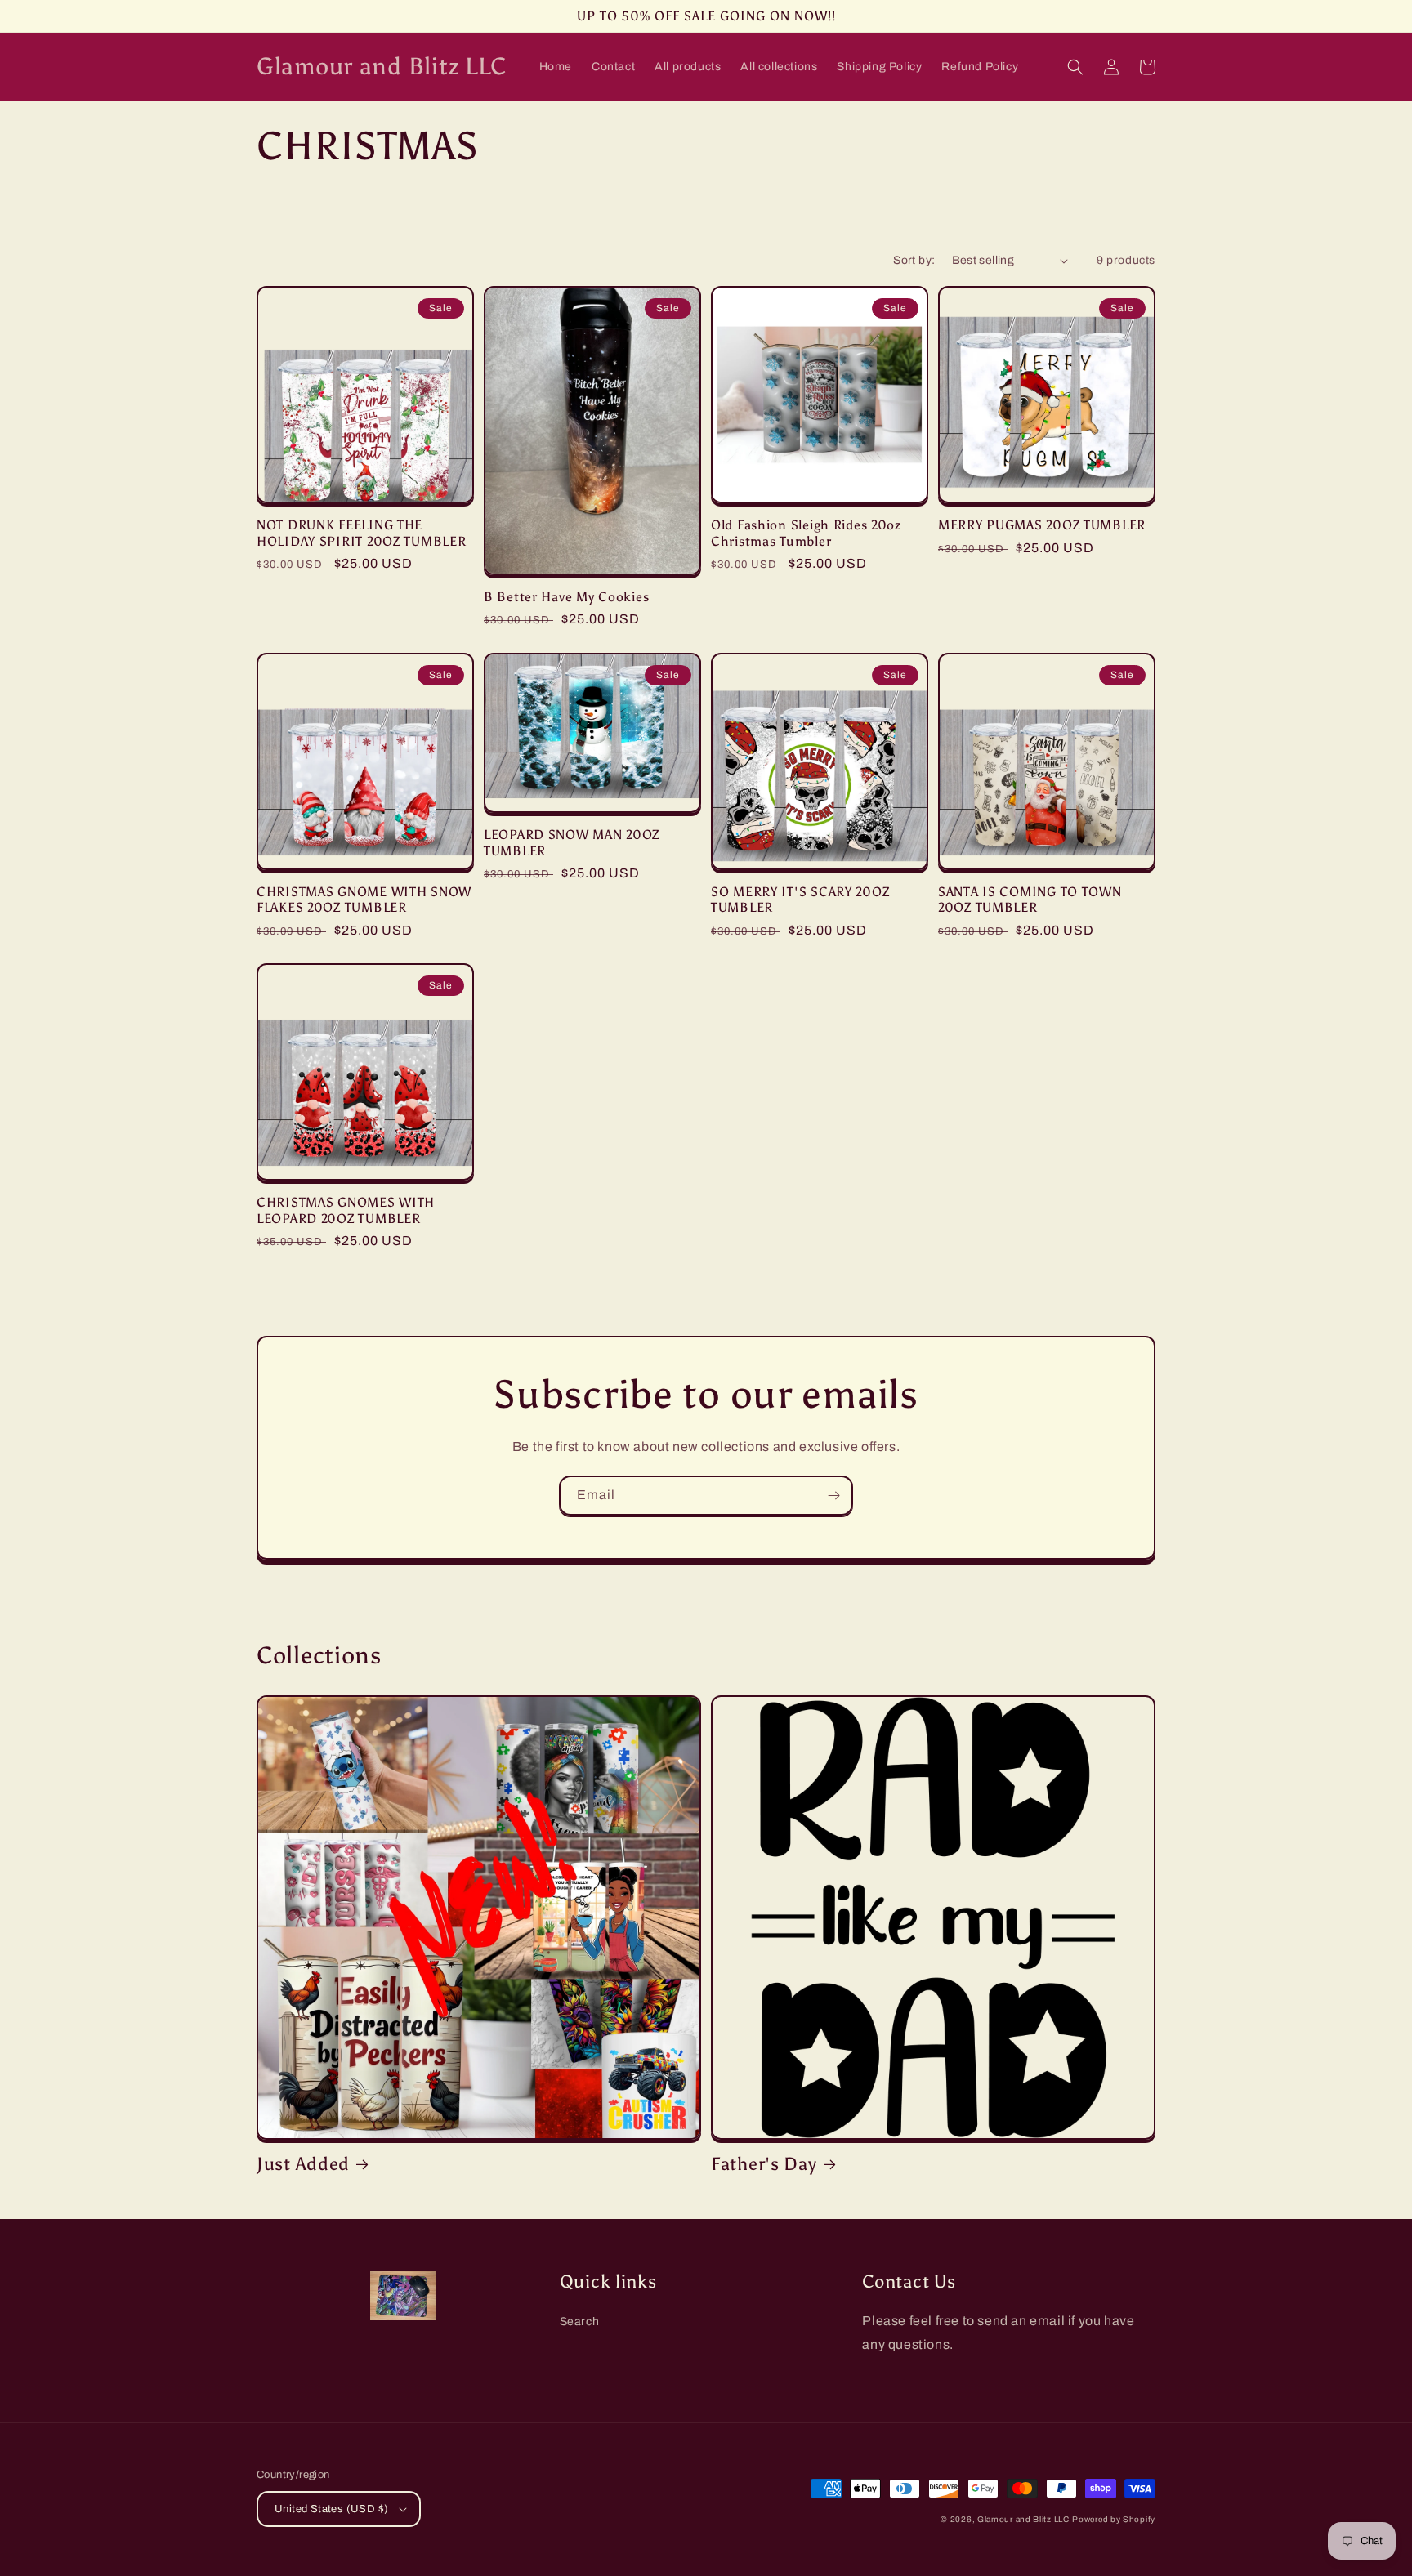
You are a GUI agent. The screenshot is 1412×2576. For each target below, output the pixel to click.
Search (580, 2322)
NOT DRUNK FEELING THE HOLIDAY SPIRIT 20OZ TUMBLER (361, 533)
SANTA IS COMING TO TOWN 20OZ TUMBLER (1030, 900)
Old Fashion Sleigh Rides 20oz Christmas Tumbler (806, 533)
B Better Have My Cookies (566, 597)
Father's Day (764, 2164)
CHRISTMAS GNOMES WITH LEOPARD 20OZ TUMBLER (346, 1210)
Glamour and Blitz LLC (1023, 2519)
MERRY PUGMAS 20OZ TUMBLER (1042, 525)
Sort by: (914, 260)
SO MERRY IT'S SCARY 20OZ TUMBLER (800, 900)
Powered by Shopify (1114, 2519)
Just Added (303, 2164)
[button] (1075, 67)
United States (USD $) (331, 2509)
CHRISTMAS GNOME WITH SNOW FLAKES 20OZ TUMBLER (364, 900)
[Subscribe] (833, 1496)
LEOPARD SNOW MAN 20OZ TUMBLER (572, 842)
